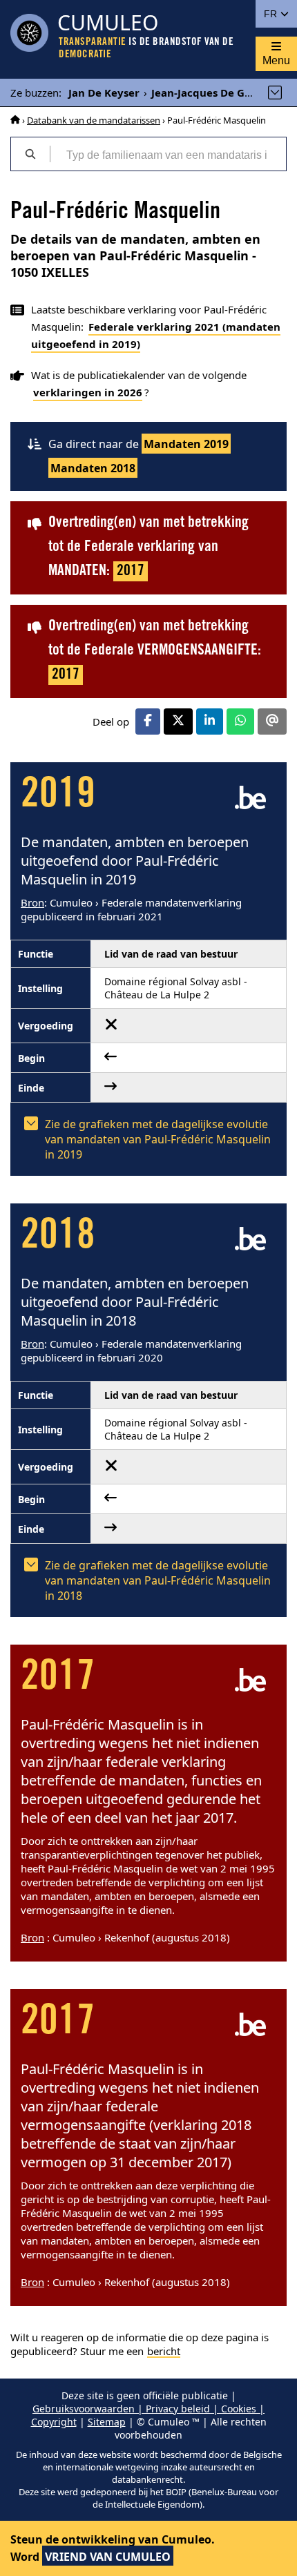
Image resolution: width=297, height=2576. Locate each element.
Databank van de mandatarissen (94, 120)
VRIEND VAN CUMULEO (108, 2557)
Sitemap (107, 2422)
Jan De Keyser (104, 93)
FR (272, 14)
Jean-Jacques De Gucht (210, 93)
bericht (164, 2351)
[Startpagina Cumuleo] (15, 120)
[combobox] (168, 154)
